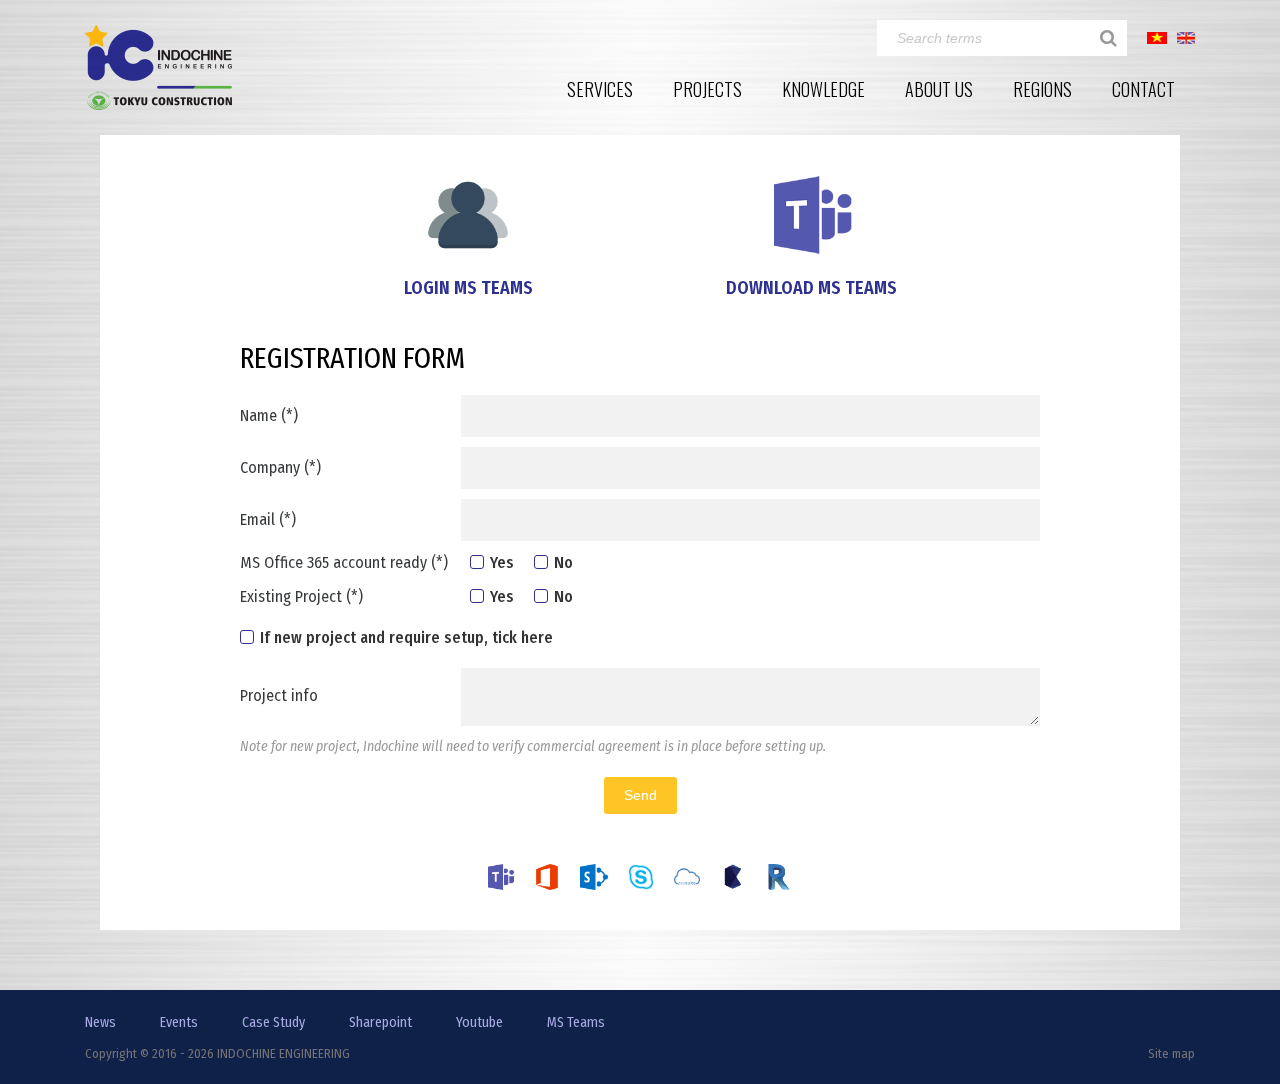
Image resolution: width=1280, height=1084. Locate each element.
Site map (1171, 1053)
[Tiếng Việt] (1157, 37)
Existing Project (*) (301, 596)
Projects (707, 89)
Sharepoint (380, 1022)
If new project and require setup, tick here (406, 637)
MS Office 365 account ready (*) (344, 562)
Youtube (479, 1022)
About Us (939, 89)
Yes (502, 562)
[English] (1186, 37)
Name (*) (269, 415)
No (563, 562)
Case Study (273, 1022)
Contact (1143, 89)
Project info (279, 695)
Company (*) (280, 467)
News (100, 1022)
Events (179, 1022)
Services (600, 89)
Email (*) (268, 519)
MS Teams (576, 1022)
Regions (1042, 89)
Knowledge (823, 89)
